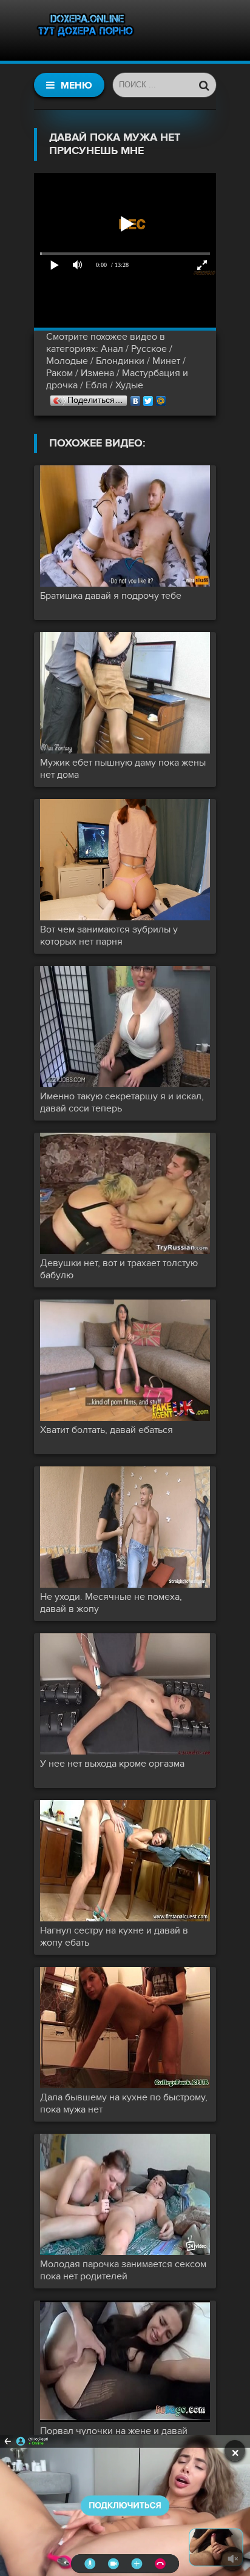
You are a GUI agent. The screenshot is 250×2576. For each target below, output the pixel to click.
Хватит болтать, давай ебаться (106, 1430)
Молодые (67, 361)
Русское (149, 349)
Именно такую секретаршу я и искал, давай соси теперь (122, 1102)
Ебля (96, 385)
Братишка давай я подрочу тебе (111, 596)
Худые (129, 385)
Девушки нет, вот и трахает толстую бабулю (119, 1269)
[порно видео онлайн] (86, 30)
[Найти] (204, 85)
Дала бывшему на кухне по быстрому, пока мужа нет (124, 2103)
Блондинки (120, 361)
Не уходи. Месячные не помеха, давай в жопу (111, 1603)
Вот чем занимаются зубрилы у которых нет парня (109, 936)
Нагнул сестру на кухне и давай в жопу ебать (114, 1937)
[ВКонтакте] (136, 398)
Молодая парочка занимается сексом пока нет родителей (123, 2270)
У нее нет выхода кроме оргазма (112, 1764)
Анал (112, 349)
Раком (59, 373)
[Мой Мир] (161, 398)
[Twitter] (148, 398)
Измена (97, 373)
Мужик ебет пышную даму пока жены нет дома (123, 769)
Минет (166, 361)
